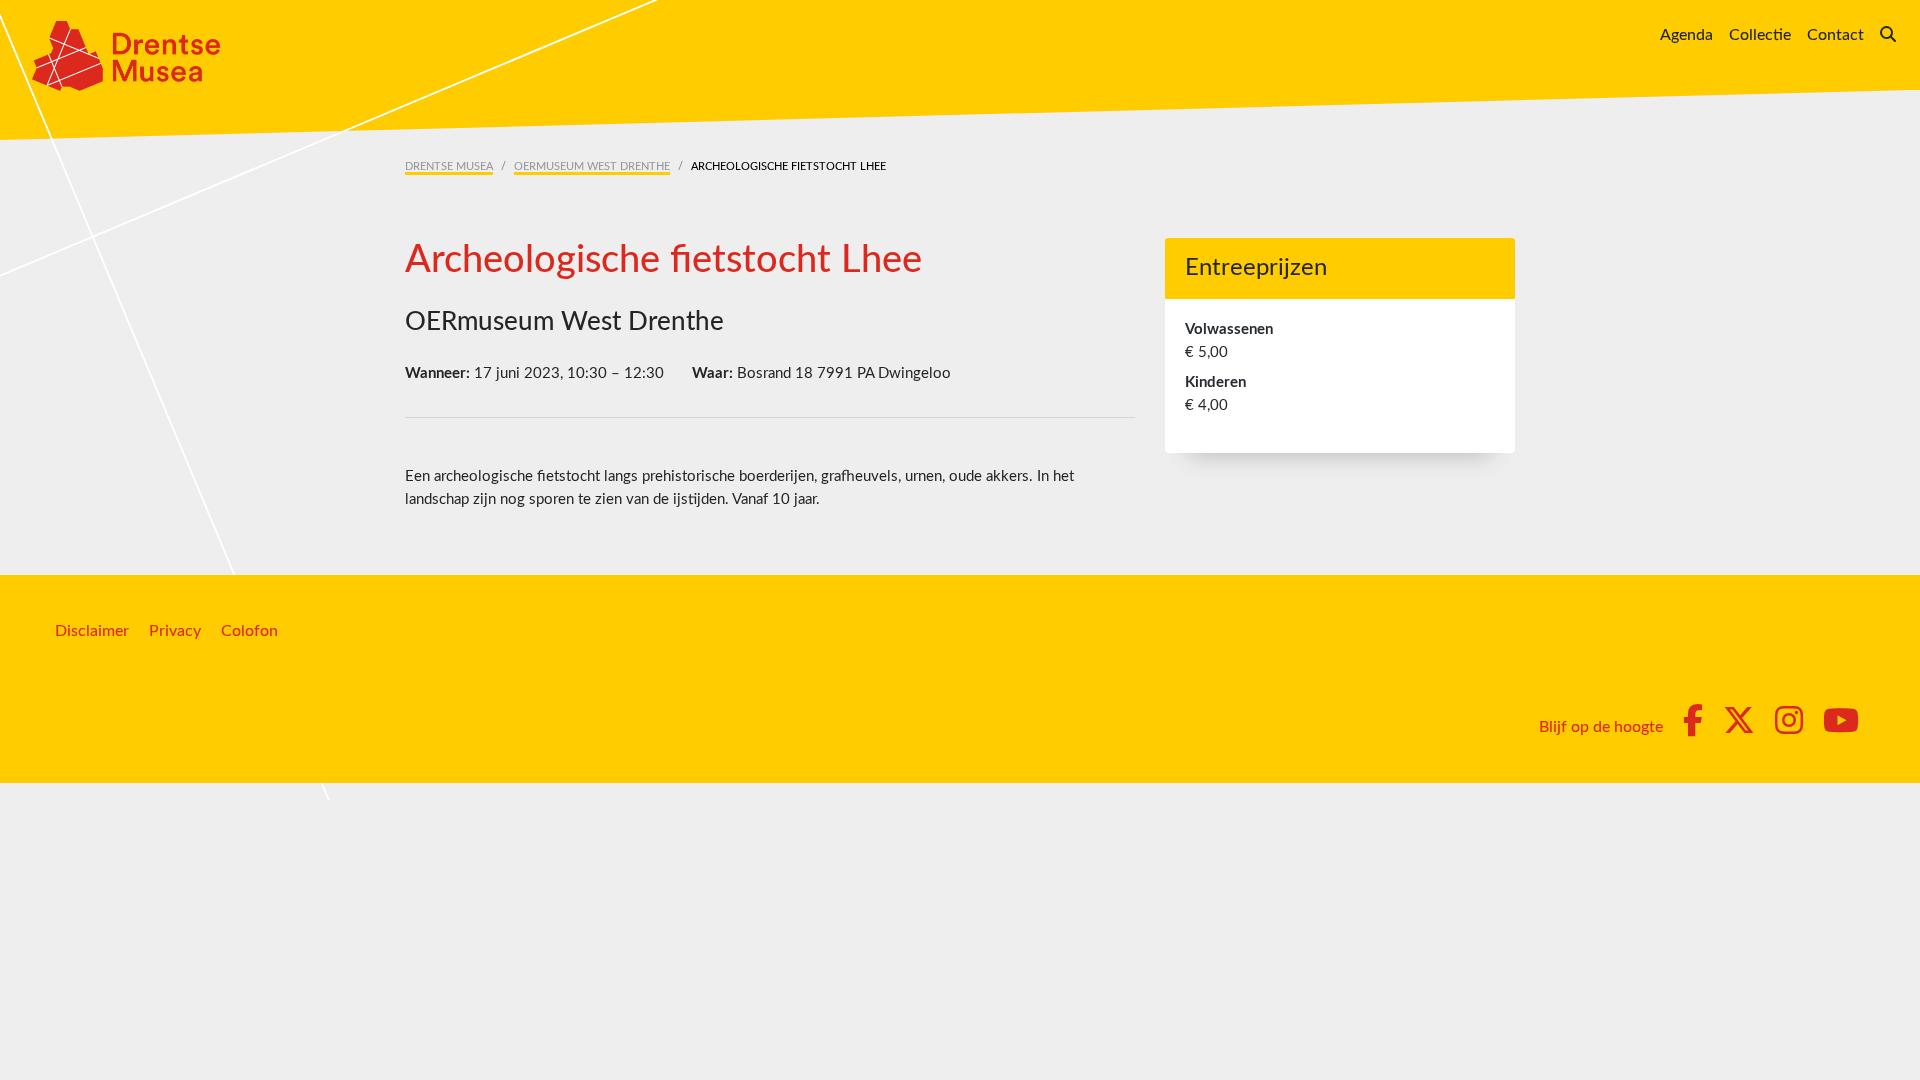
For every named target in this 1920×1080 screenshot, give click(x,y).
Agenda (1686, 35)
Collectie (1760, 35)
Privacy (175, 631)
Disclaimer (92, 631)
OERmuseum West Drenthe (592, 166)
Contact (1835, 35)
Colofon (249, 631)
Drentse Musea (449, 166)
